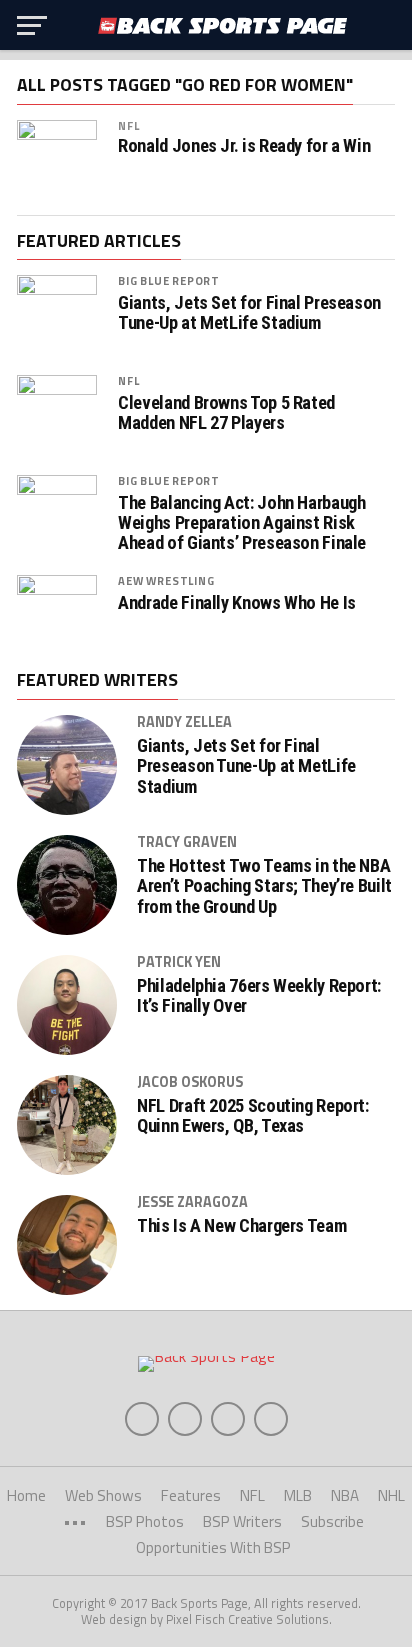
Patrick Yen (179, 962)
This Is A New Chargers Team (241, 1226)
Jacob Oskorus (190, 1082)
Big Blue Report (169, 280)
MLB (298, 1495)
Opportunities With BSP (213, 1547)
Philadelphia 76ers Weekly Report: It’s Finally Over (259, 996)
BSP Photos (145, 1521)
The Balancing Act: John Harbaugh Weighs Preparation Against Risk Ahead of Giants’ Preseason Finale (242, 523)
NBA (345, 1495)
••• (75, 1521)
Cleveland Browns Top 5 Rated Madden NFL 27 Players (226, 413)
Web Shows (103, 1495)
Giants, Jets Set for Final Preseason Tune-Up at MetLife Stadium (249, 313)
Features (191, 1495)
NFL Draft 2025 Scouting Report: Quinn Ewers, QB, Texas (253, 1116)
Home (26, 1495)
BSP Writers (242, 1521)
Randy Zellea (184, 722)
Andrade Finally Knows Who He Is (237, 603)
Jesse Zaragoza (192, 1202)
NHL (391, 1495)
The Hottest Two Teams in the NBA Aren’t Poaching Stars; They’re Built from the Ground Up (264, 886)
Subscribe (332, 1521)
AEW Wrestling (166, 580)
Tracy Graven (187, 842)
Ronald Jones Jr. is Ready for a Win (244, 146)
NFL (129, 125)
